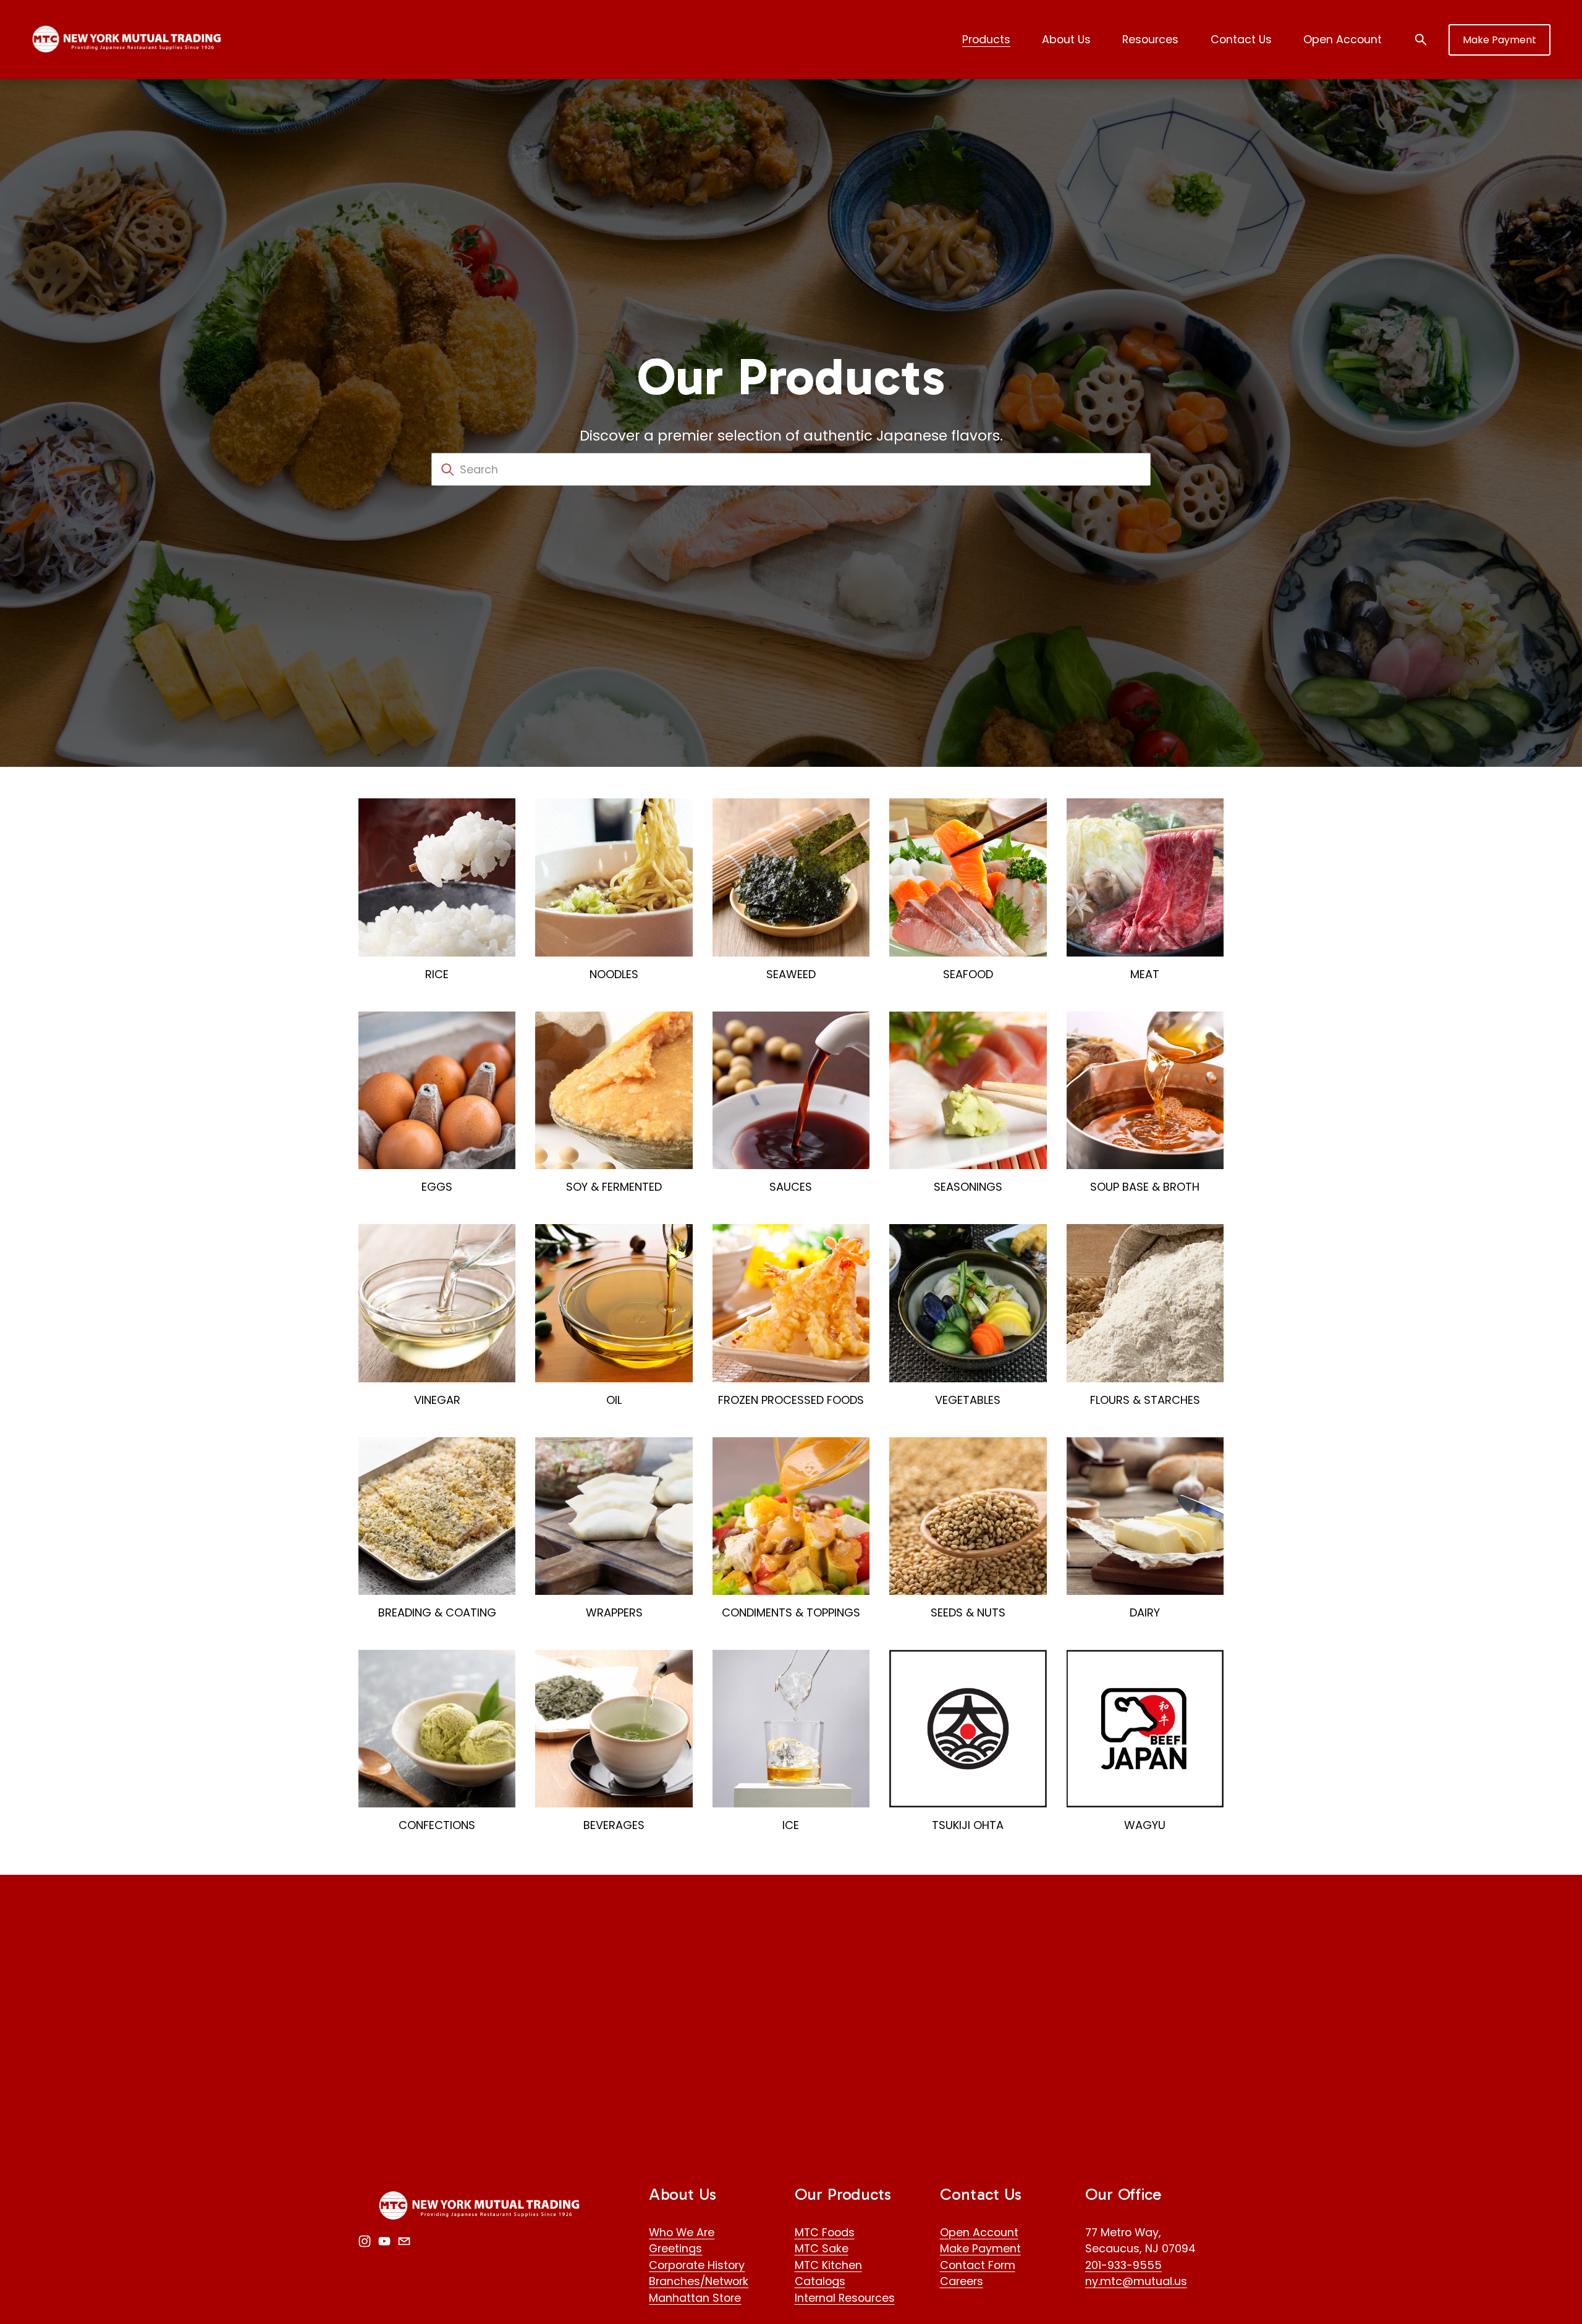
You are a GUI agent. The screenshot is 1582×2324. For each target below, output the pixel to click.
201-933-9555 (1123, 2265)
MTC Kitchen (828, 2265)
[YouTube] (384, 2241)
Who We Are (682, 2232)
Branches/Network (699, 2281)
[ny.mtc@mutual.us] (404, 2241)
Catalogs (820, 2281)
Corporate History (697, 2265)
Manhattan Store (695, 2298)
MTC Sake (822, 2248)
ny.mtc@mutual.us (1136, 2281)
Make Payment (1500, 40)
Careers (962, 2281)
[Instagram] (365, 2241)
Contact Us (1241, 39)
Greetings (675, 2248)
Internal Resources (845, 2298)
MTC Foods (825, 2232)
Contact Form (978, 2265)
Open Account (1343, 39)
